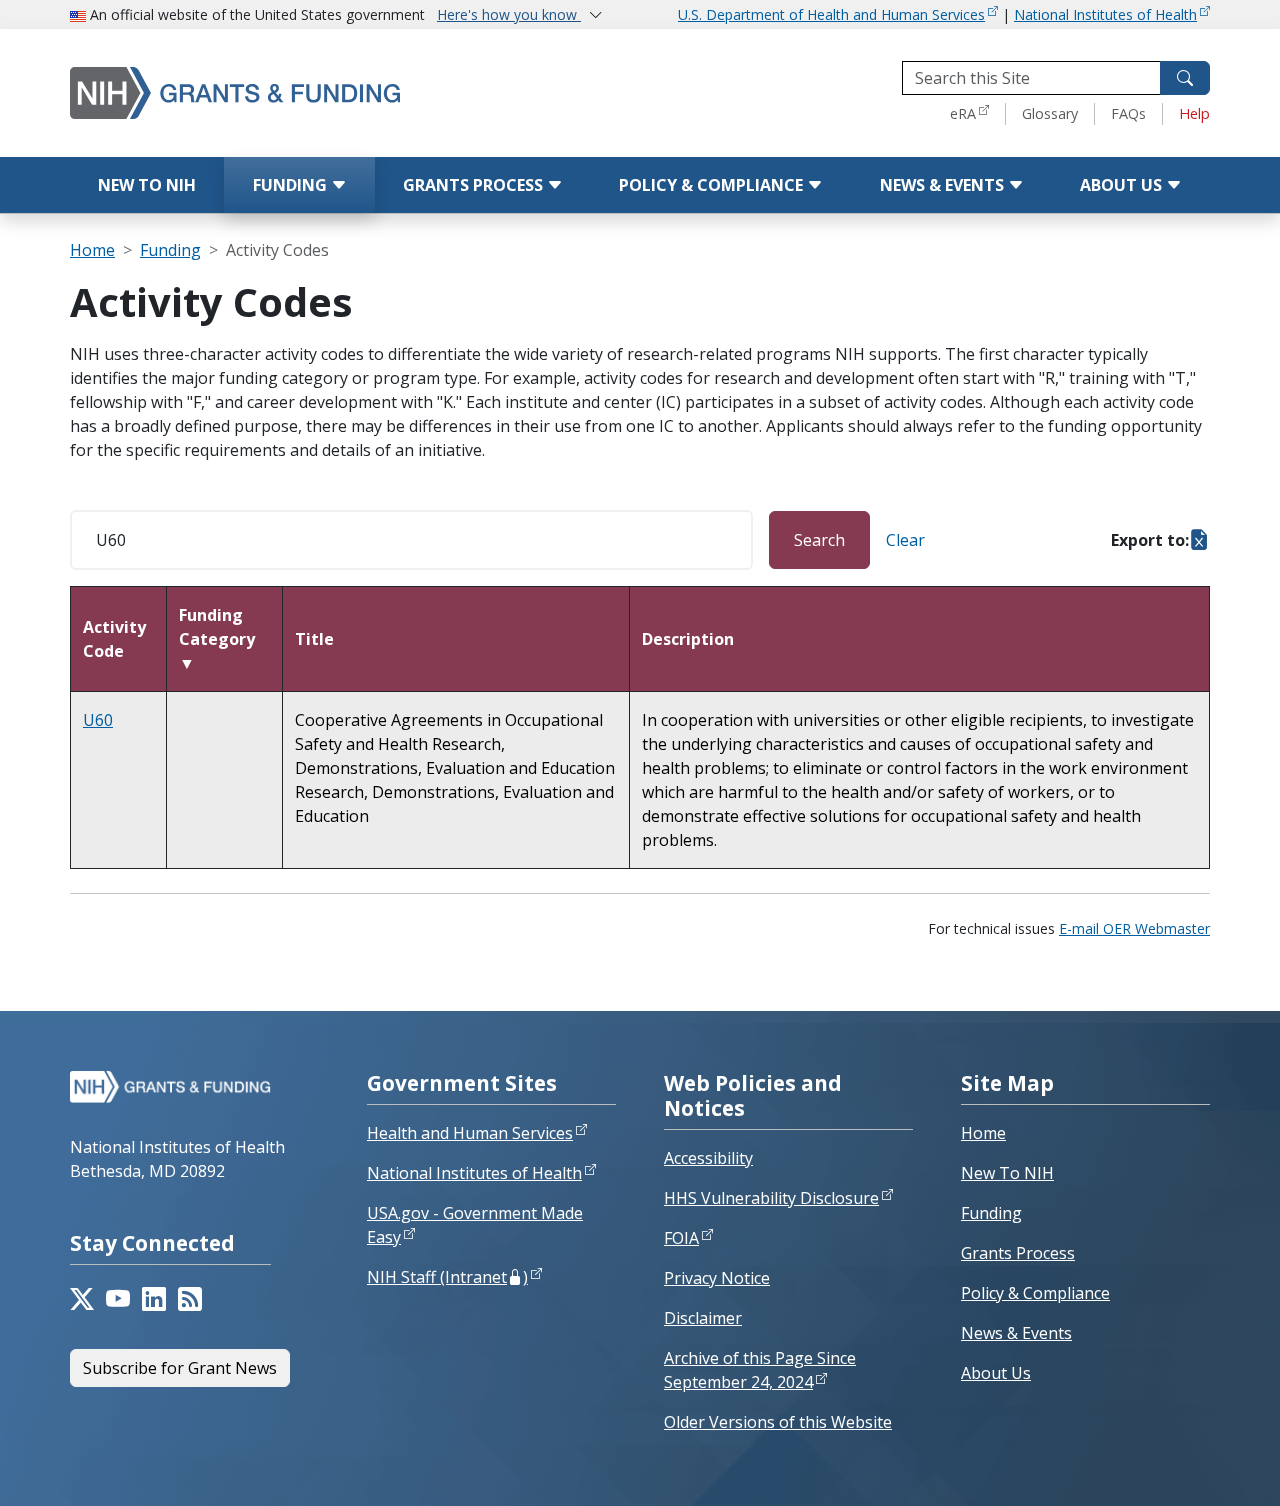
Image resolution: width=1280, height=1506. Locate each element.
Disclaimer (703, 1318)
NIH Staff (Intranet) (447, 1277)
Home (92, 250)
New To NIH (1007, 1173)
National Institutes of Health (1105, 14)
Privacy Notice (717, 1278)
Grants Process (475, 185)
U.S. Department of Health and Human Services (831, 14)
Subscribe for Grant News (180, 1368)
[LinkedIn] (154, 1299)
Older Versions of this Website (778, 1422)
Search (819, 540)
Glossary (1050, 113)
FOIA (681, 1238)
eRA (963, 113)
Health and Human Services (470, 1133)
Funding (292, 185)
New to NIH (147, 185)
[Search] (1185, 78)
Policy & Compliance (713, 185)
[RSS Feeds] (190, 1299)
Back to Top (1191, 1467)
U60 (98, 720)
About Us (1123, 185)
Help (1194, 113)
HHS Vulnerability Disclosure (771, 1198)
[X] (82, 1299)
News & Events (944, 185)
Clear (905, 540)
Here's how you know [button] (509, 14)
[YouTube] (118, 1299)
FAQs (1128, 113)
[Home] (275, 92)
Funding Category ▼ (217, 639)
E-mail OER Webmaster (1134, 928)
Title (314, 639)
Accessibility (708, 1158)
